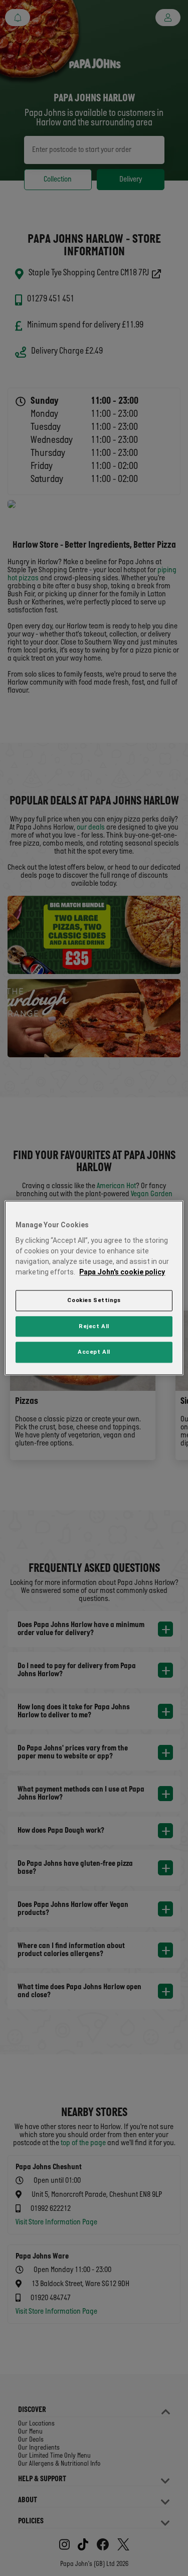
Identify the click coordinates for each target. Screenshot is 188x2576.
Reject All (94, 1326)
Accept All (94, 1352)
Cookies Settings (94, 1300)
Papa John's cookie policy (122, 1272)
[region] (94, 1288)
